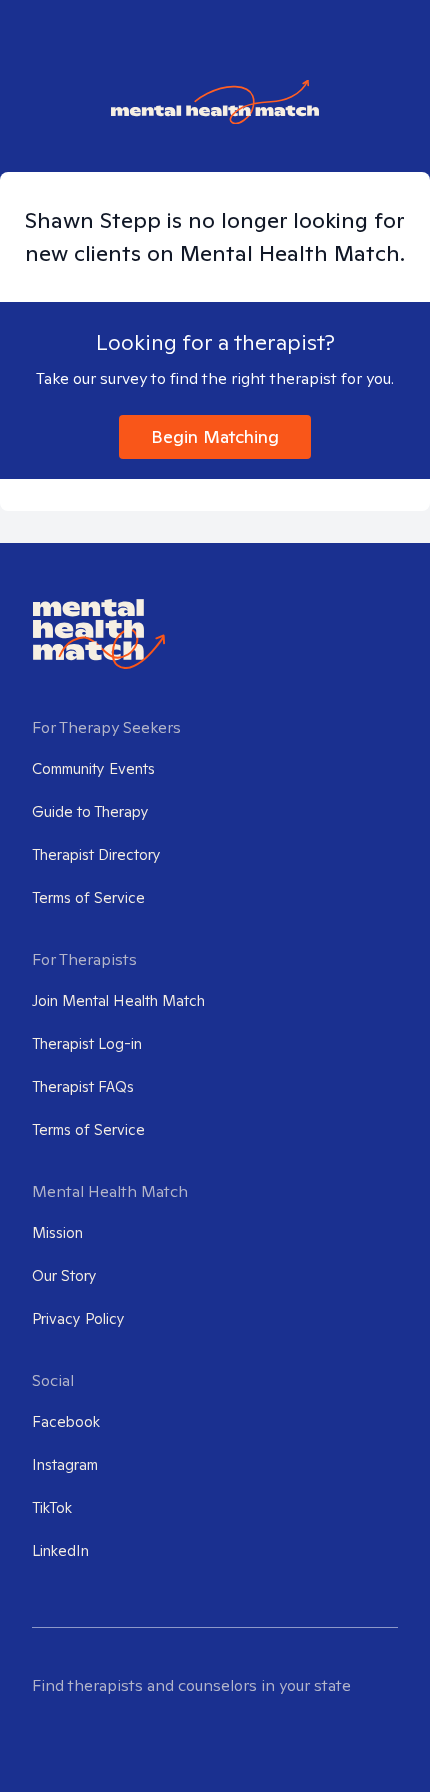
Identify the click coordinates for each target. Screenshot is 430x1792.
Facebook (66, 1421)
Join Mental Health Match (118, 1000)
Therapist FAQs (83, 1086)
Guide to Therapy (90, 811)
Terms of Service (88, 897)
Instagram (65, 1464)
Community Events (93, 768)
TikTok (52, 1507)
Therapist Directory (96, 854)
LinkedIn (60, 1550)
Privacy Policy (78, 1318)
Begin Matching (215, 436)
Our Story (64, 1275)
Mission (57, 1232)
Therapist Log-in (87, 1043)
